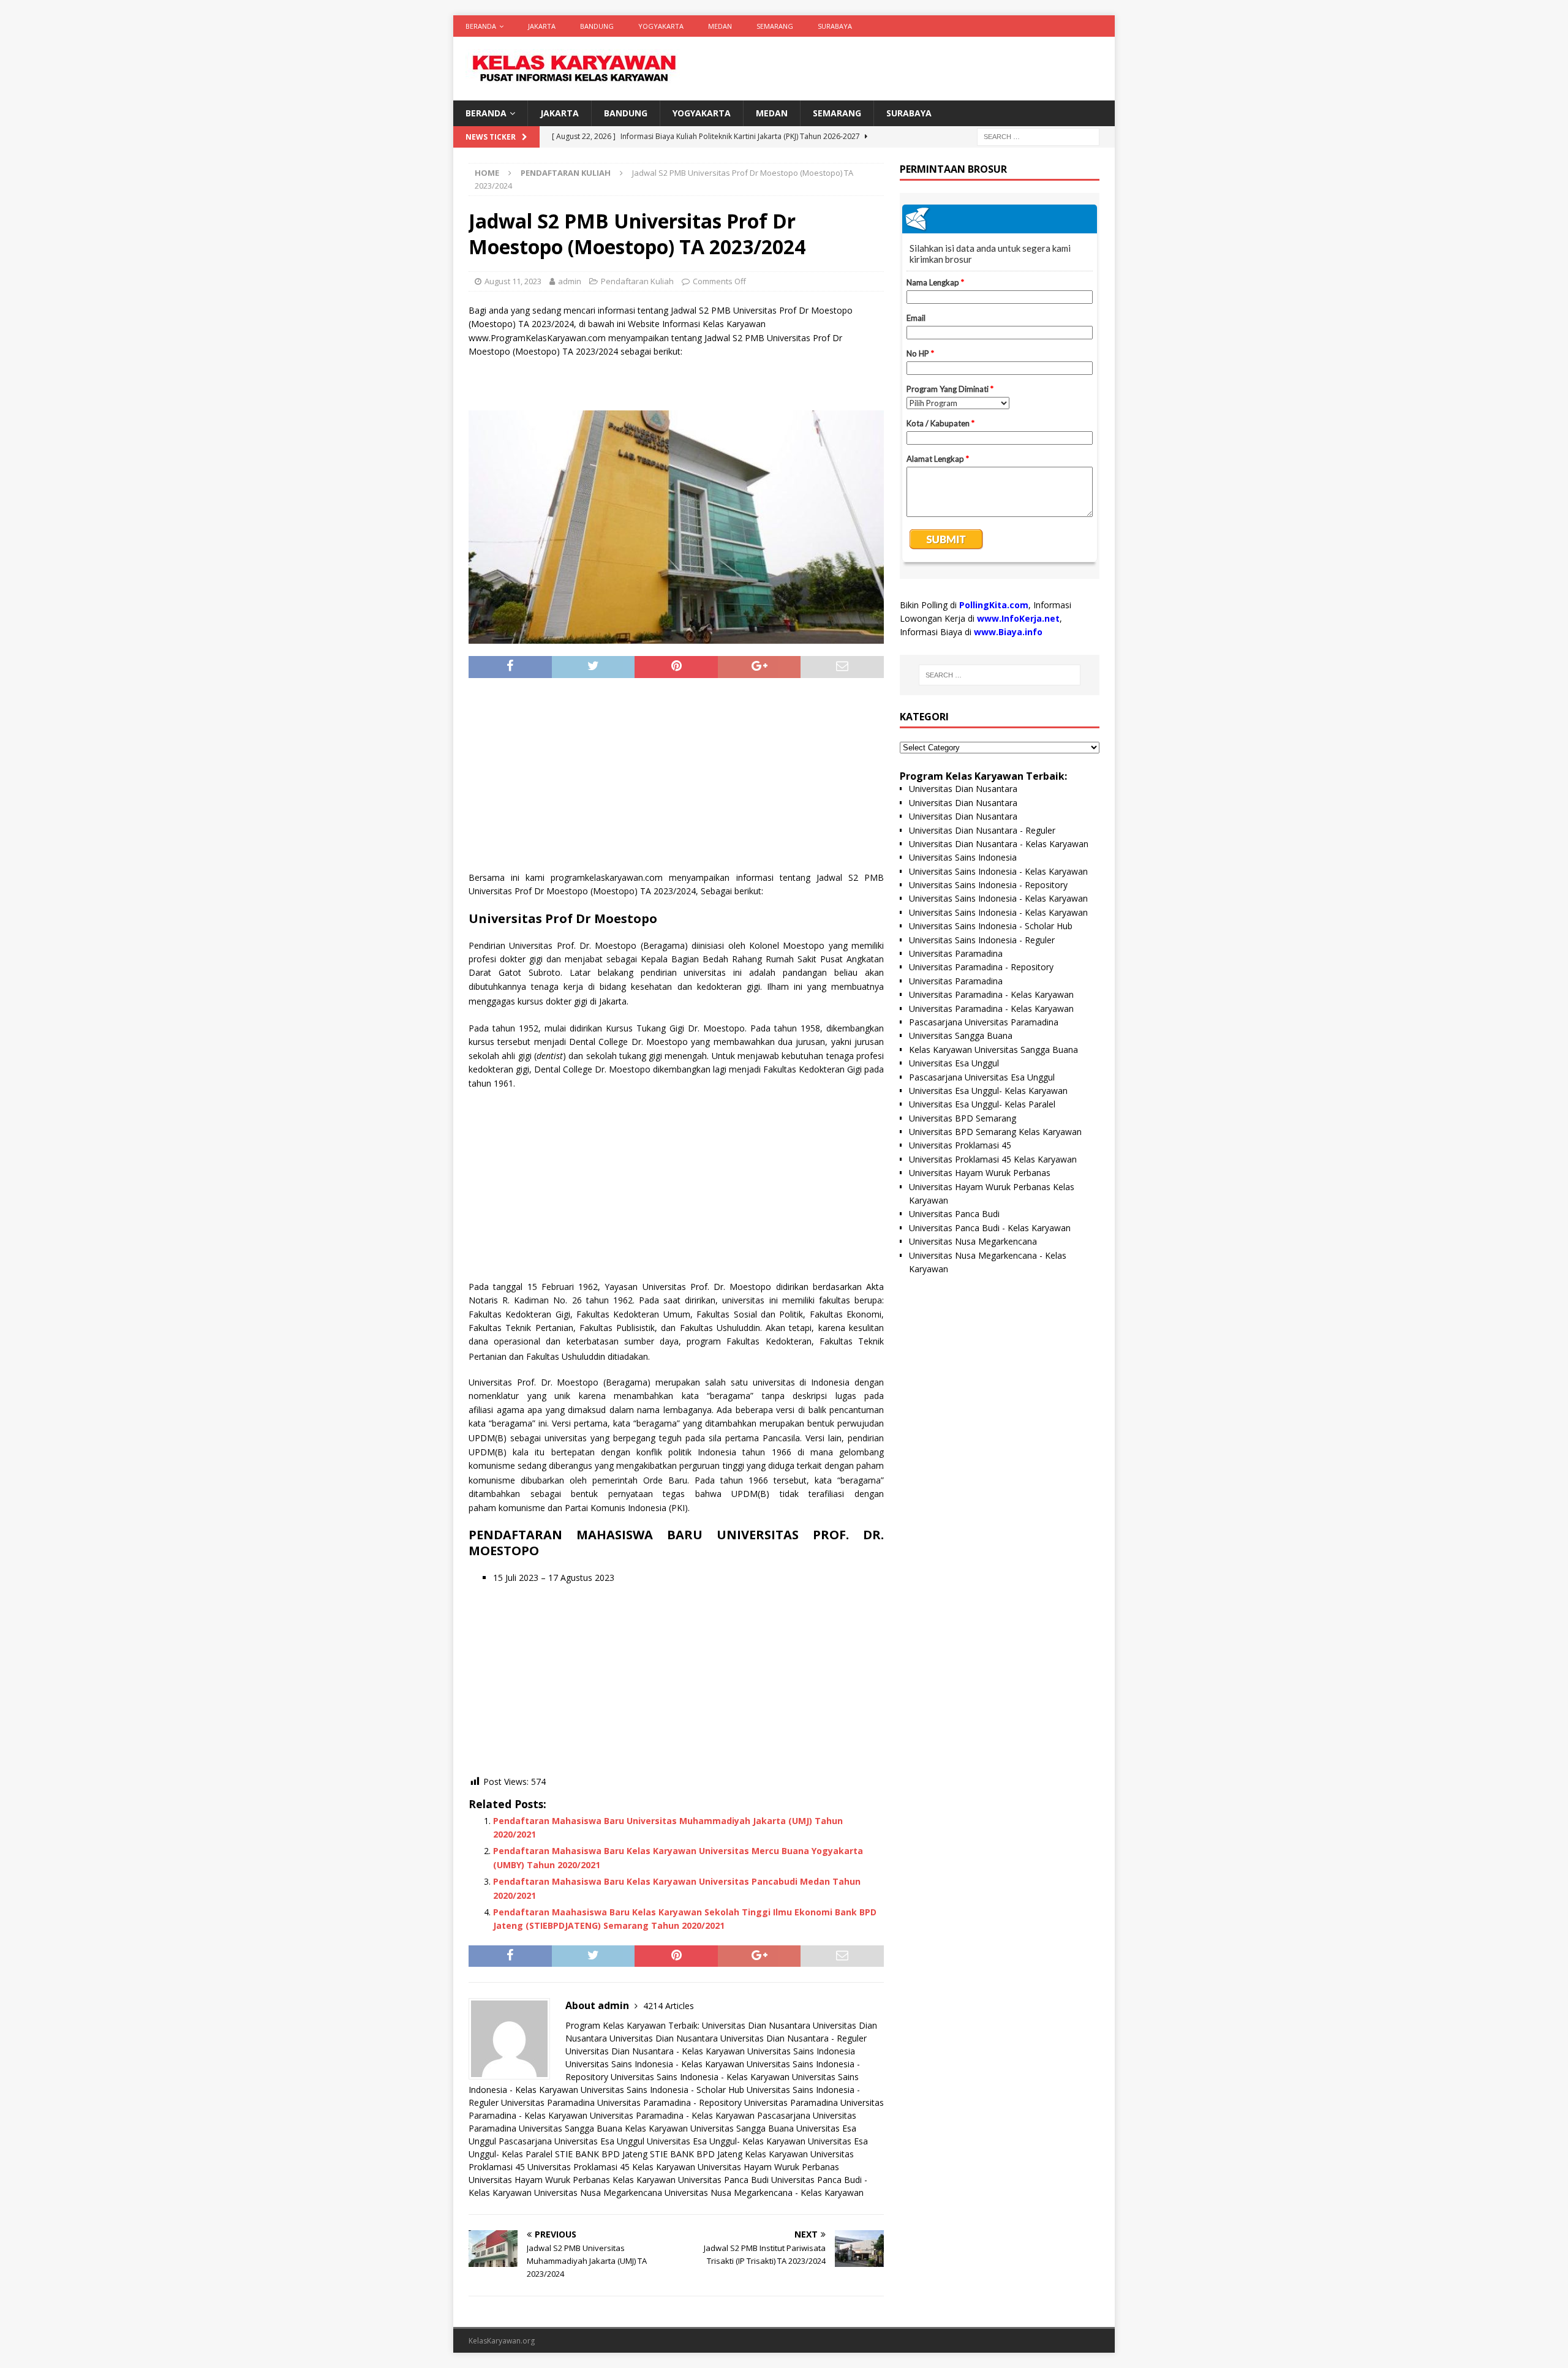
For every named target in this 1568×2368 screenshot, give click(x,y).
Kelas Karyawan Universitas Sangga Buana (709, 2128)
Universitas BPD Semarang (963, 1118)
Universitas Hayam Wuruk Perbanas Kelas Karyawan (572, 2180)
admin (570, 281)
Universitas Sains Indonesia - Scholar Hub (662, 2090)
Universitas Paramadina (548, 2102)
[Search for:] (1038, 136)
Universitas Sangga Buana (571, 2128)
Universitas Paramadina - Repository (669, 2102)
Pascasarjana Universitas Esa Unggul (571, 2141)
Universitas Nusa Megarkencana (598, 2193)
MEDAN (720, 26)
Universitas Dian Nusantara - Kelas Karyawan (655, 2051)
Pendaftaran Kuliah (637, 281)
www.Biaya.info (1008, 632)
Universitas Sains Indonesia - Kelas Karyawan (655, 2064)
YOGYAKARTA (661, 26)
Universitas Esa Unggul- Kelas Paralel (982, 1104)
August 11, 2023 (513, 281)
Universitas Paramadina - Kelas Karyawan (672, 2115)
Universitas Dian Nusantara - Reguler (793, 2038)
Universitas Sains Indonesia (801, 2051)
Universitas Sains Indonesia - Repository (988, 885)
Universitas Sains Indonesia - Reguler (982, 940)
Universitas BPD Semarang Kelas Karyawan (995, 1132)
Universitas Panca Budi (723, 2180)
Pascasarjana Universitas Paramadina (984, 1022)
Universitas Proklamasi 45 (960, 1145)
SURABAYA (835, 26)
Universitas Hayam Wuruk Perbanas (768, 2167)
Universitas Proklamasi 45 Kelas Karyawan (611, 2167)
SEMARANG (775, 26)
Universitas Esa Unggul (954, 1063)
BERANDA (481, 26)
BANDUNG (597, 26)
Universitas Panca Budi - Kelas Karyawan (990, 1228)
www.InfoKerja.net (1018, 618)
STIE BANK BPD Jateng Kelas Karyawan (729, 2154)
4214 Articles (669, 2006)
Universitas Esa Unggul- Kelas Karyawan (726, 2141)
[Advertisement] (676, 779)
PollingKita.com (994, 605)
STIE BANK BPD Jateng (601, 2154)
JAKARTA (542, 26)
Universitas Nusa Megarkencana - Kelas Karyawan (764, 2193)
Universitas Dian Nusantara (756, 2025)
